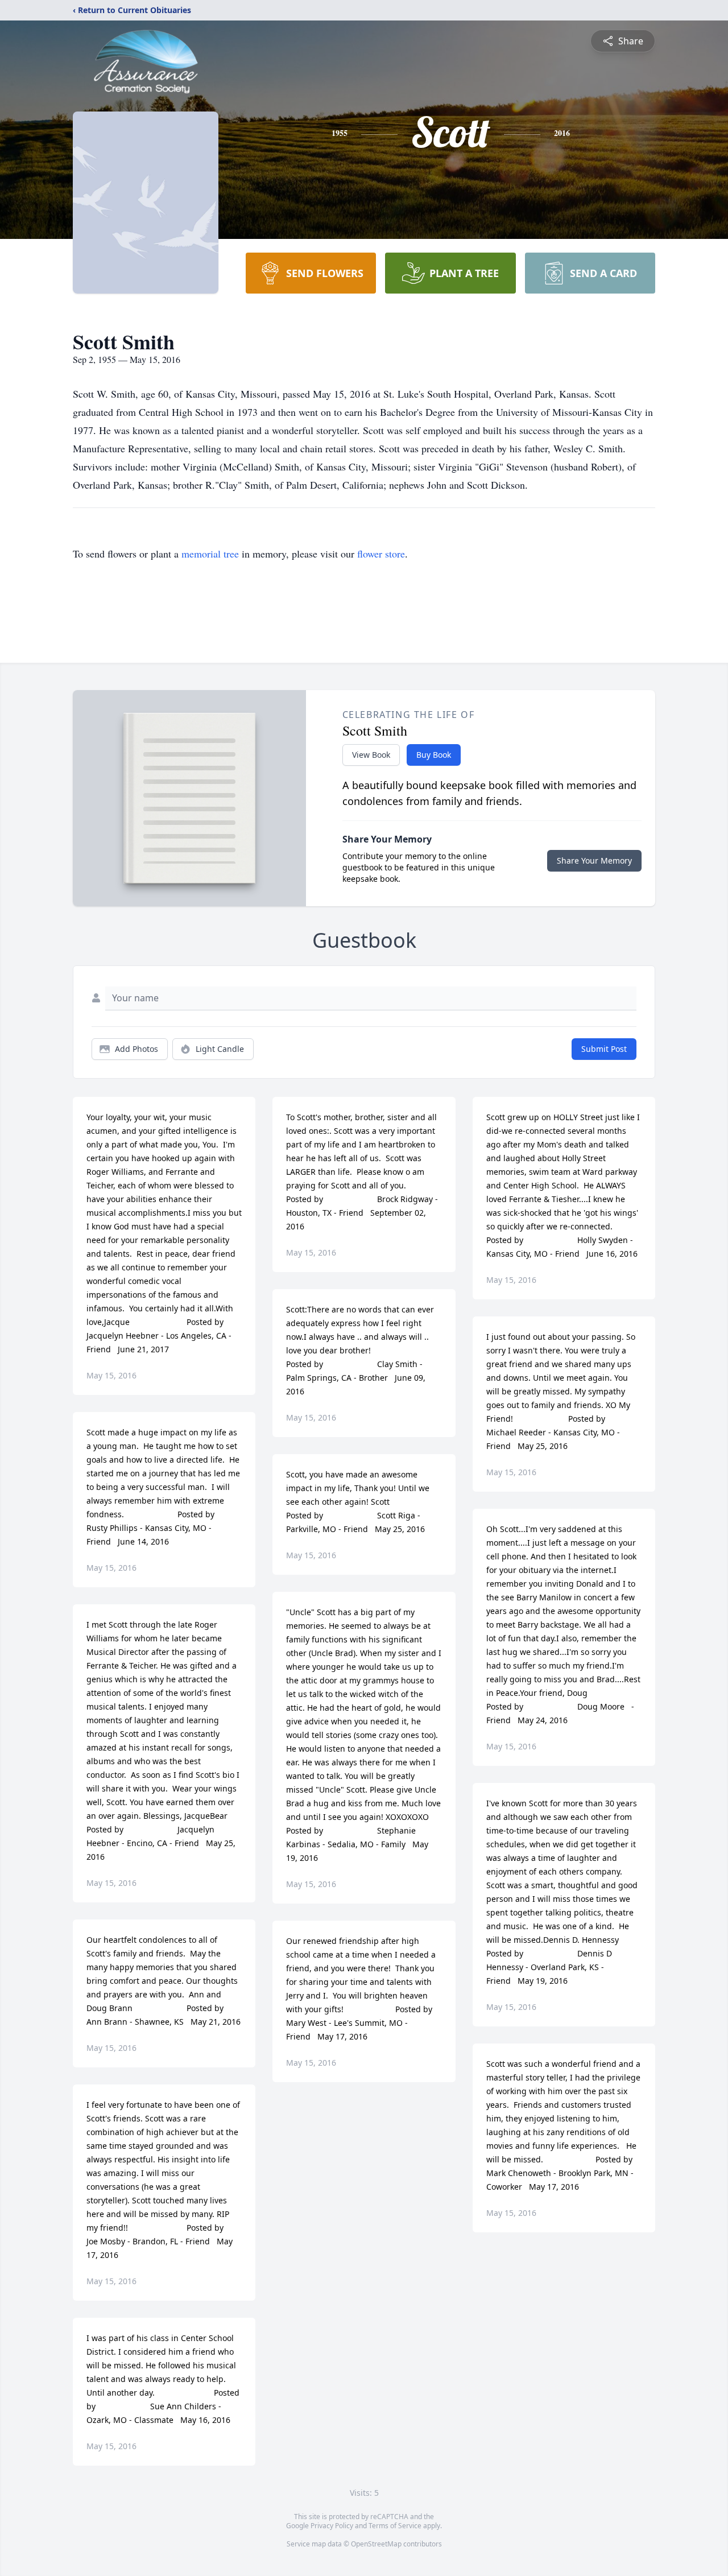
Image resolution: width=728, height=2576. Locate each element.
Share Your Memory (594, 860)
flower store (381, 554)
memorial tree (210, 554)
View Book (371, 755)
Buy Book (434, 755)
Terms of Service (395, 2526)
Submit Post (604, 1049)
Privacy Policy (332, 2526)
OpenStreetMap (376, 2544)
